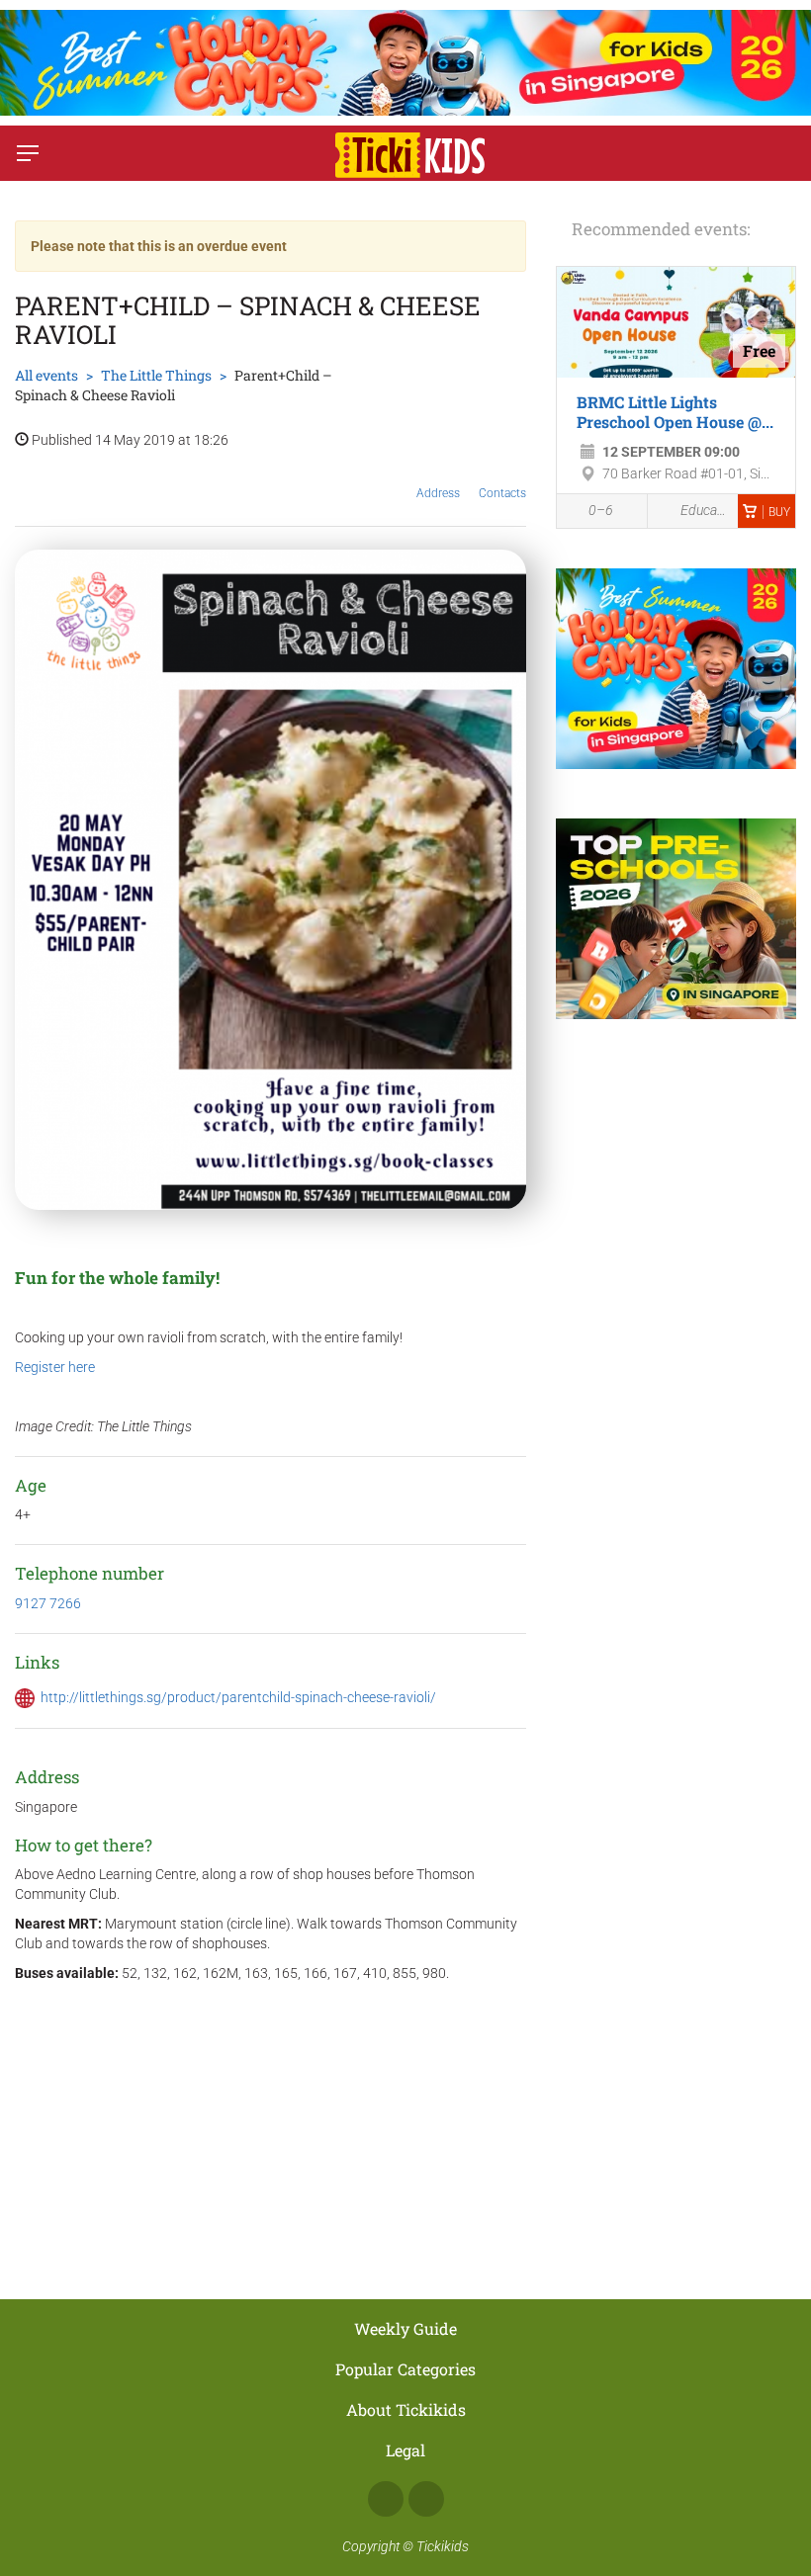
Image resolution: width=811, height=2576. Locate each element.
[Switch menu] (28, 153)
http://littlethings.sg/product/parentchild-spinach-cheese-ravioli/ (238, 1697)
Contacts (502, 493)
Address (438, 493)
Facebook (386, 2499)
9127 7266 (48, 1603)
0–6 (601, 510)
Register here (55, 1367)
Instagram (426, 2499)
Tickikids (443, 2546)
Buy (779, 512)
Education (704, 510)
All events (46, 375)
